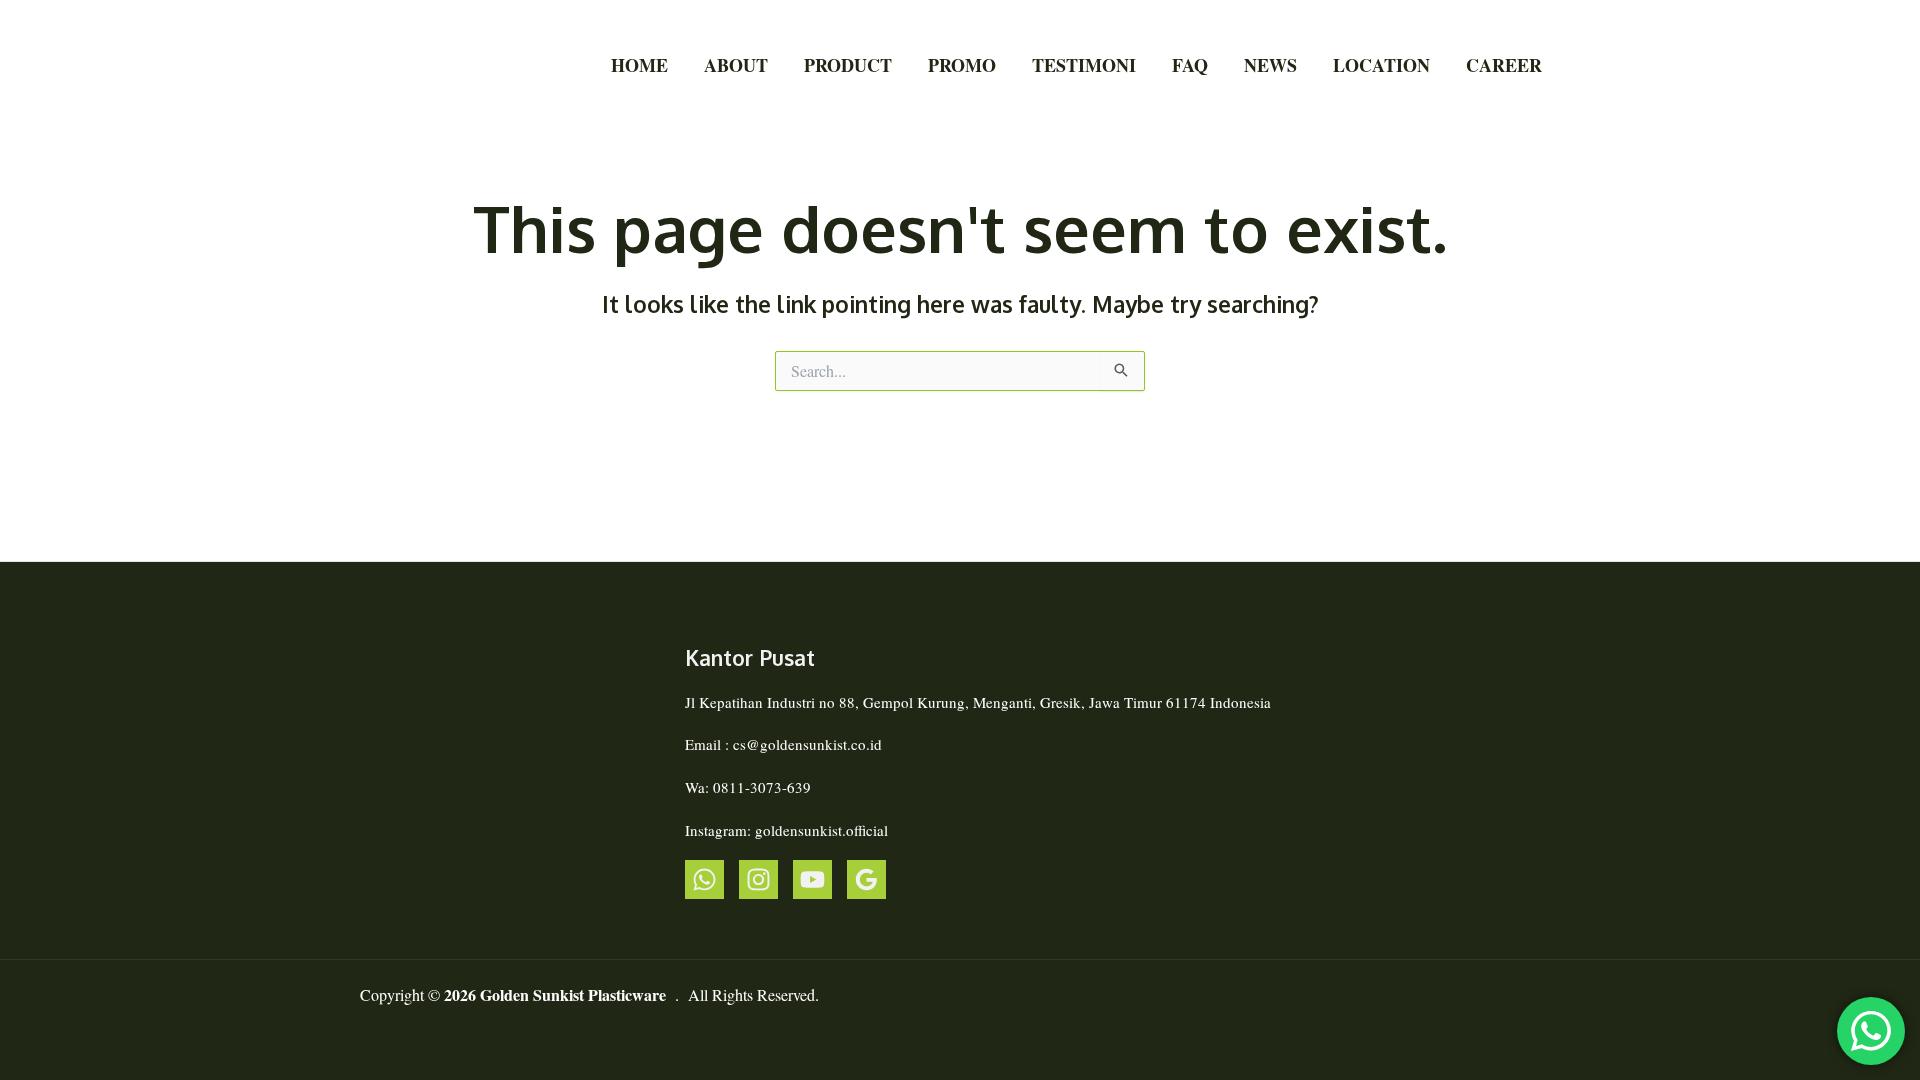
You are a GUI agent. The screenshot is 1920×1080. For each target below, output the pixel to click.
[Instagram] (758, 879)
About (736, 65)
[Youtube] (812, 879)
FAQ (1190, 65)
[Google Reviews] (866, 879)
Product (848, 65)
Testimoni (1084, 65)
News (1270, 65)
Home (639, 65)
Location (1381, 65)
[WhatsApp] (704, 879)
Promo (962, 65)
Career (1504, 65)
